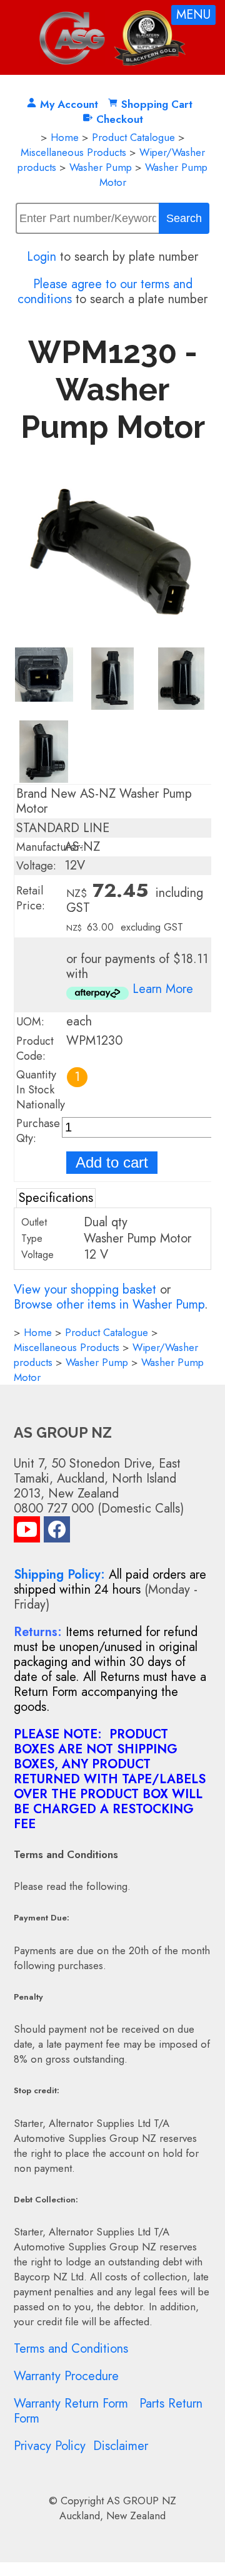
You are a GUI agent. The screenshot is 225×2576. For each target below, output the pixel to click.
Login (42, 257)
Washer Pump (101, 167)
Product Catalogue (133, 137)
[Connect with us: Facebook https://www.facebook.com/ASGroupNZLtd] (57, 1532)
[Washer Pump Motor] (113, 639)
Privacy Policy (50, 2446)
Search (184, 218)
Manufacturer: (50, 847)
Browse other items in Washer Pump (109, 1305)
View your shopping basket (85, 1290)
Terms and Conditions (71, 2349)
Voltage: (36, 866)
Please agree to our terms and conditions (105, 292)
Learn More (163, 989)
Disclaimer (121, 2446)
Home (65, 137)
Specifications (56, 1198)
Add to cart (112, 1162)
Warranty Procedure (66, 2376)
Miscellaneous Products (73, 152)
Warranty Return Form (71, 2404)
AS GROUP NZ (142, 2501)
